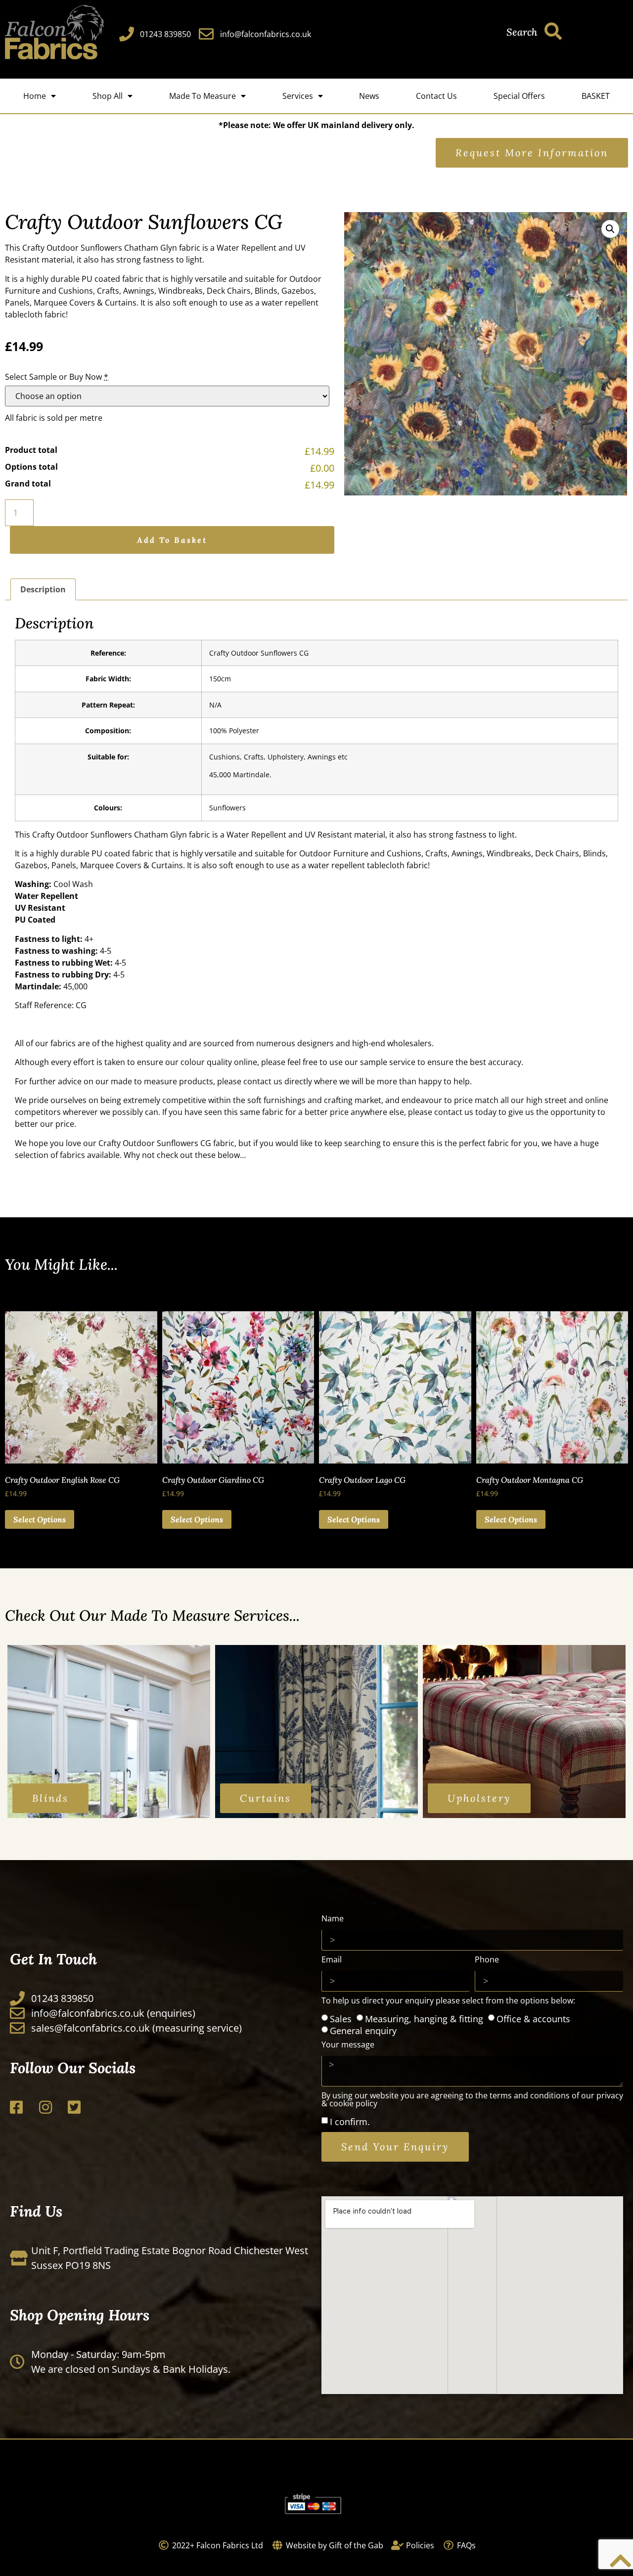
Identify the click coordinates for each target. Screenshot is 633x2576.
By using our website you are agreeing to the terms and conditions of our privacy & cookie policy (472, 2100)
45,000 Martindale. (240, 775)
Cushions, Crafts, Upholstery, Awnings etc (278, 757)
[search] (553, 31)
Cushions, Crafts (89, 291)
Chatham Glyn (151, 248)
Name (333, 1919)
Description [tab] (43, 589)
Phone (487, 1960)
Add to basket (172, 540)
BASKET (596, 96)
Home (35, 96)
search (522, 32)
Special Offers (519, 96)
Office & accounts (533, 2019)
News (369, 96)
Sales (341, 2019)
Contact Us (436, 96)
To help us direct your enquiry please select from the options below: (448, 2001)
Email (332, 1960)
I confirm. (350, 2121)
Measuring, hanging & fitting (424, 2019)
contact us (263, 1081)
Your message (348, 2045)
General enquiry (363, 2031)
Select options (40, 1519)
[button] (610, 229)
